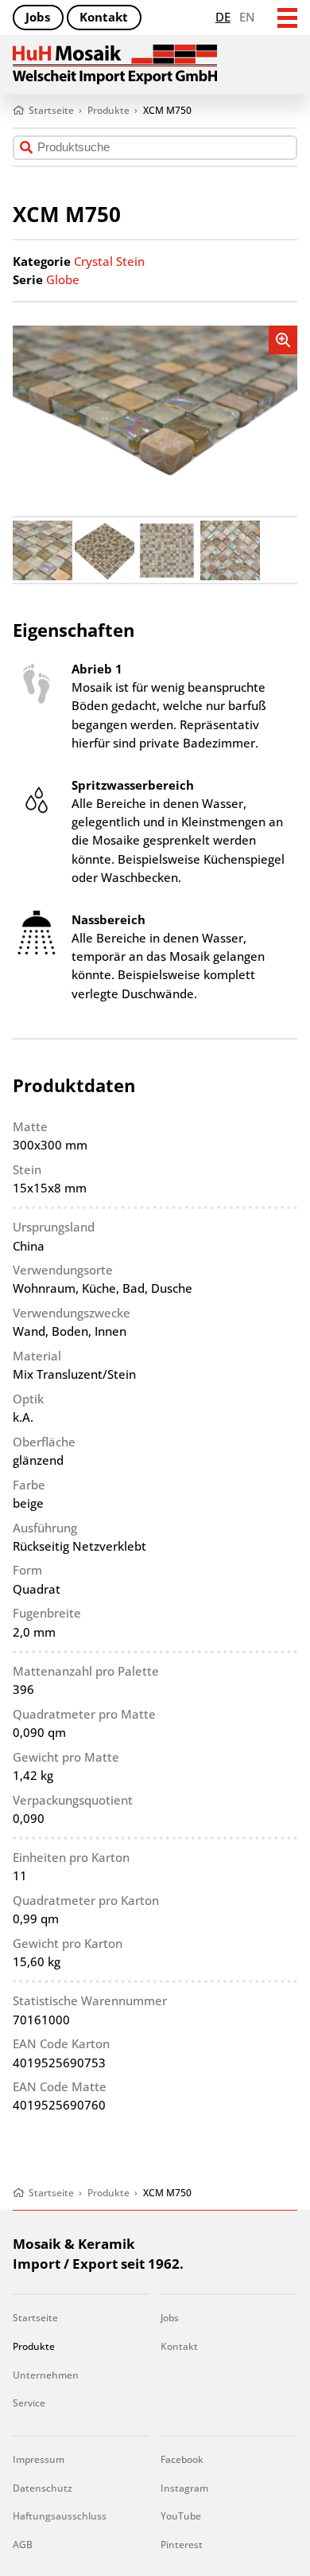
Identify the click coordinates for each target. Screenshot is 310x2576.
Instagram (184, 2488)
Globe (63, 279)
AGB (23, 2545)
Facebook (182, 2459)
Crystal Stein (109, 261)
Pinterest (182, 2545)
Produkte (34, 2346)
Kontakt (104, 17)
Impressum (39, 2459)
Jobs (38, 17)
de (223, 17)
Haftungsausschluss (60, 2516)
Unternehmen (46, 2375)
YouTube (181, 2516)
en (247, 17)
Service (29, 2403)
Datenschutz (43, 2488)
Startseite (35, 2318)
